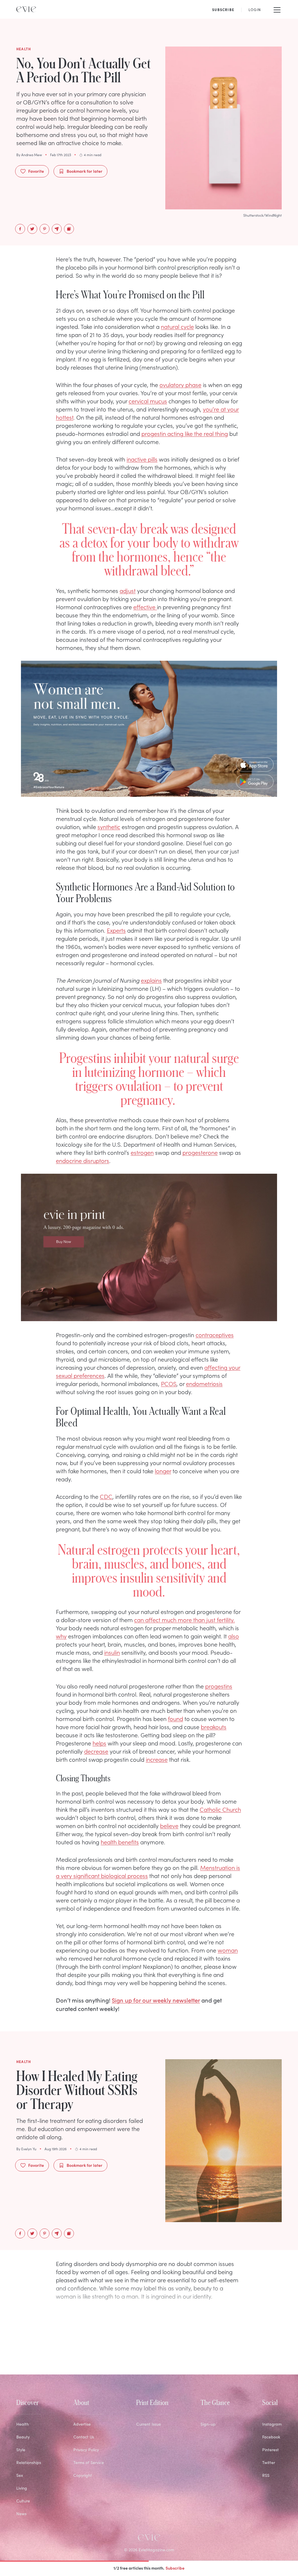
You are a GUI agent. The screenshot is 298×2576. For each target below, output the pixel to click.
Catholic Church (220, 1809)
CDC (106, 1496)
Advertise (82, 2424)
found (175, 1718)
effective (145, 607)
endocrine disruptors (83, 1160)
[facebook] (20, 229)
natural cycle (177, 326)
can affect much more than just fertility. (185, 1620)
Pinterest (270, 2450)
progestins (219, 1686)
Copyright (83, 2475)
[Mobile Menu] (277, 9)
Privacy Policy (86, 2450)
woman (228, 1950)
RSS (266, 2475)
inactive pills (142, 459)
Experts (116, 930)
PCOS (169, 1383)
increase (157, 1759)
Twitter (269, 2462)
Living (22, 2488)
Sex (20, 2475)
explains (151, 980)
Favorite (36, 171)
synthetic (109, 826)
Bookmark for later (85, 171)
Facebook (271, 2437)
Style (21, 2450)
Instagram (272, 2424)
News (21, 2514)
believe (169, 1825)
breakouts (214, 1727)
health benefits (120, 1842)
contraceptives (215, 1335)
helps (99, 1743)
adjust (128, 590)
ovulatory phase (180, 384)
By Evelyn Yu (26, 2149)
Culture (23, 2501)
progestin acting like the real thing (185, 433)
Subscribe (175, 2568)
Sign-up (208, 2424)
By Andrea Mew (29, 155)
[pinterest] (45, 229)
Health (23, 2424)
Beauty (23, 2437)
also (234, 1636)
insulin (112, 1652)
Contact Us (84, 2437)
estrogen (142, 1152)
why (61, 1636)
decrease (96, 1751)
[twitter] (32, 229)
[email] (57, 229)
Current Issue (149, 2424)
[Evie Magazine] (26, 9)
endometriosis (204, 1383)
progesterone (200, 1152)
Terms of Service (89, 2462)
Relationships (29, 2462)
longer (163, 1471)
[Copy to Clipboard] (69, 229)
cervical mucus (148, 401)
